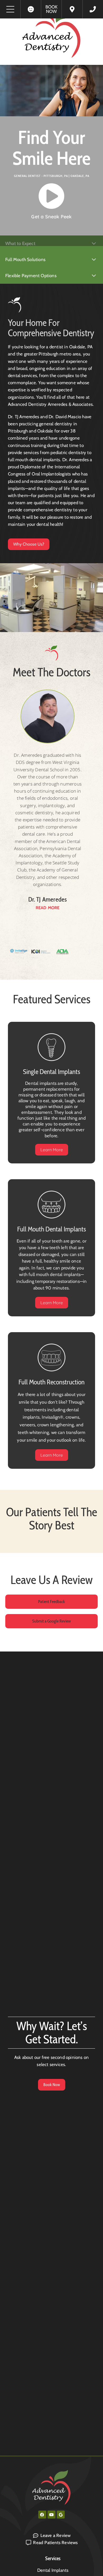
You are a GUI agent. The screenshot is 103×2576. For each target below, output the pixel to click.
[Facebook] (42, 2515)
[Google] (61, 2515)
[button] (14, 953)
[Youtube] (51, 2515)
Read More (48, 908)
